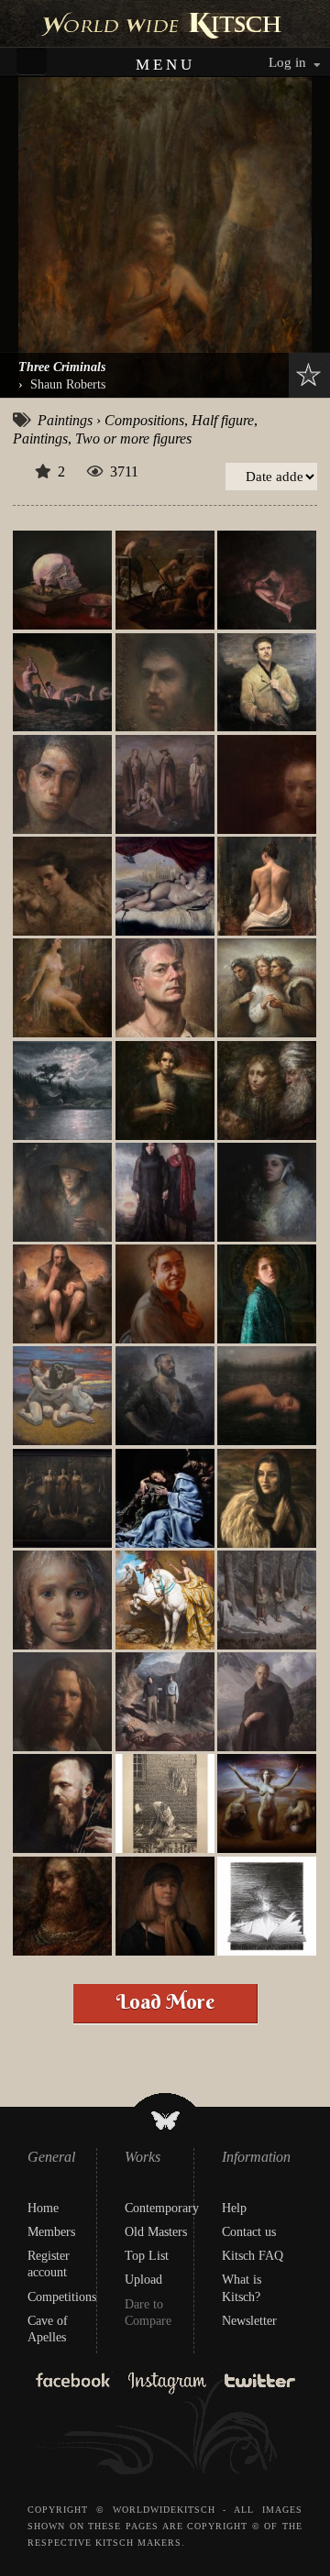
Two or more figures (133, 438)
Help (234, 2208)
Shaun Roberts (68, 384)
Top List (147, 2256)
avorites (304, 374)
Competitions (62, 2297)
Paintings (65, 420)
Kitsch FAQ (253, 2256)
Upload (143, 2280)
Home (43, 2208)
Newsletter (249, 2321)
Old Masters (156, 2232)
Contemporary (162, 2208)
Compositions (144, 420)
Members (51, 2232)
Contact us (249, 2232)
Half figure (223, 420)
